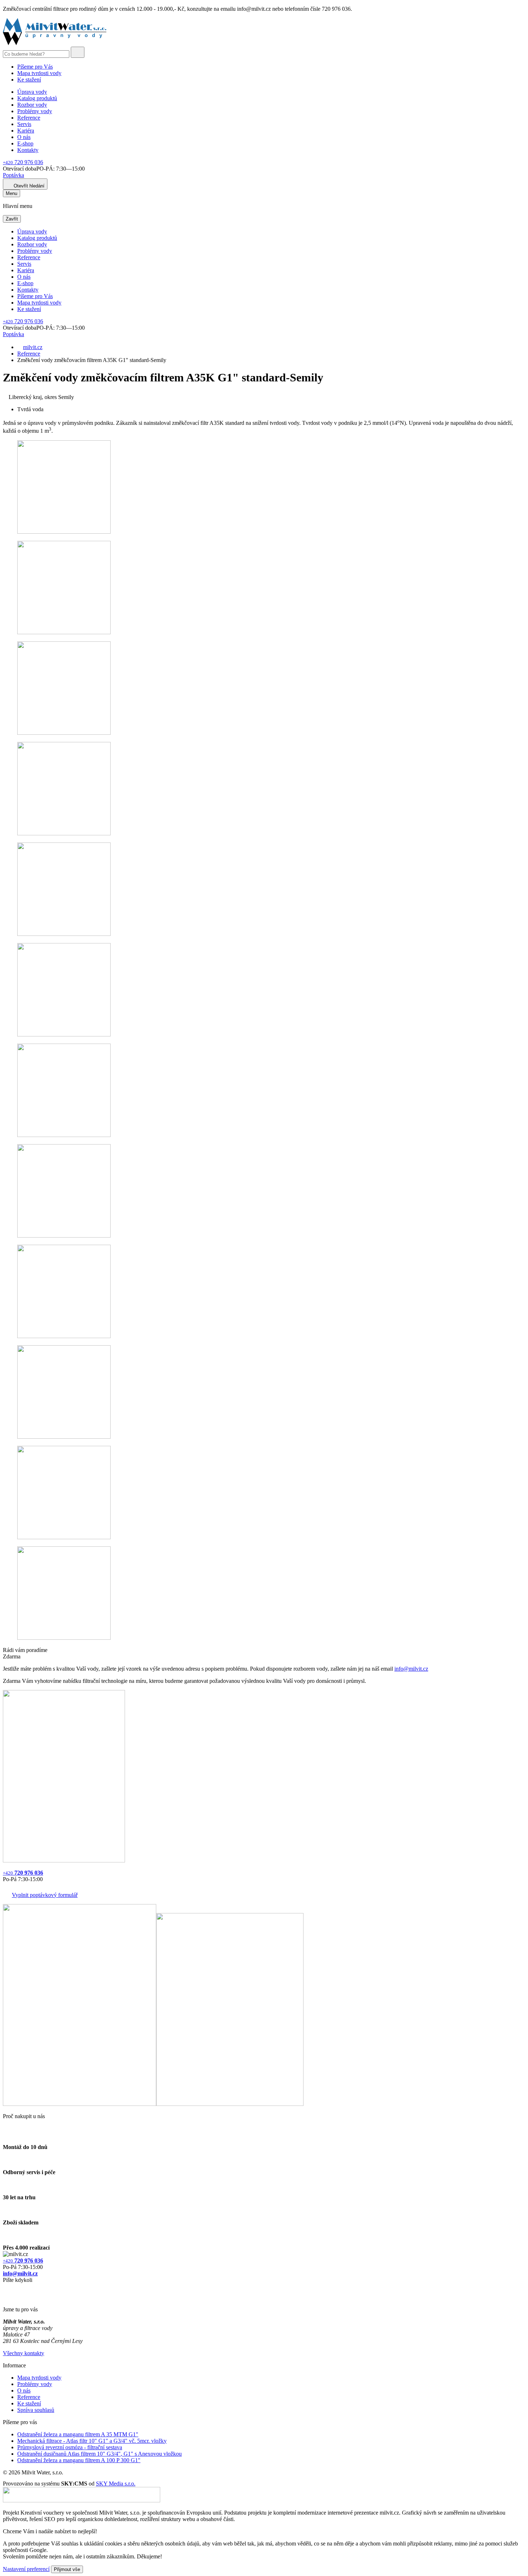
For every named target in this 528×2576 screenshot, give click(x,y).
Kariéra (26, 131)
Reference (29, 118)
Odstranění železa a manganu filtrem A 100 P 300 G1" (79, 2460)
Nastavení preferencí (26, 2569)
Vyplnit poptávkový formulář (45, 1895)
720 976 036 (23, 162)
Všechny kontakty (24, 2353)
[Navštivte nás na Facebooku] (5, 2289)
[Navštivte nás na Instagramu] (6, 2297)
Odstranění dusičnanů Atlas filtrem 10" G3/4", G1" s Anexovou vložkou (99, 2454)
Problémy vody (35, 111)
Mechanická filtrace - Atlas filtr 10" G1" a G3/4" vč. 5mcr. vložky (92, 2441)
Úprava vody (32, 92)
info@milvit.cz (411, 1669)
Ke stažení (29, 80)
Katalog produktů (37, 98)
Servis (24, 124)
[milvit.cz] (55, 43)
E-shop (25, 143)
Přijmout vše (67, 2569)
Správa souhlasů (36, 2410)
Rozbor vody (32, 105)
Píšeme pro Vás (35, 67)
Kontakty (28, 150)
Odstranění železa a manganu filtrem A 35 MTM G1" (78, 2434)
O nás (24, 137)
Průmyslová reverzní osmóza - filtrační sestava (70, 2447)
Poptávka (13, 175)
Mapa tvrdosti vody (39, 73)
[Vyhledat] (78, 52)
